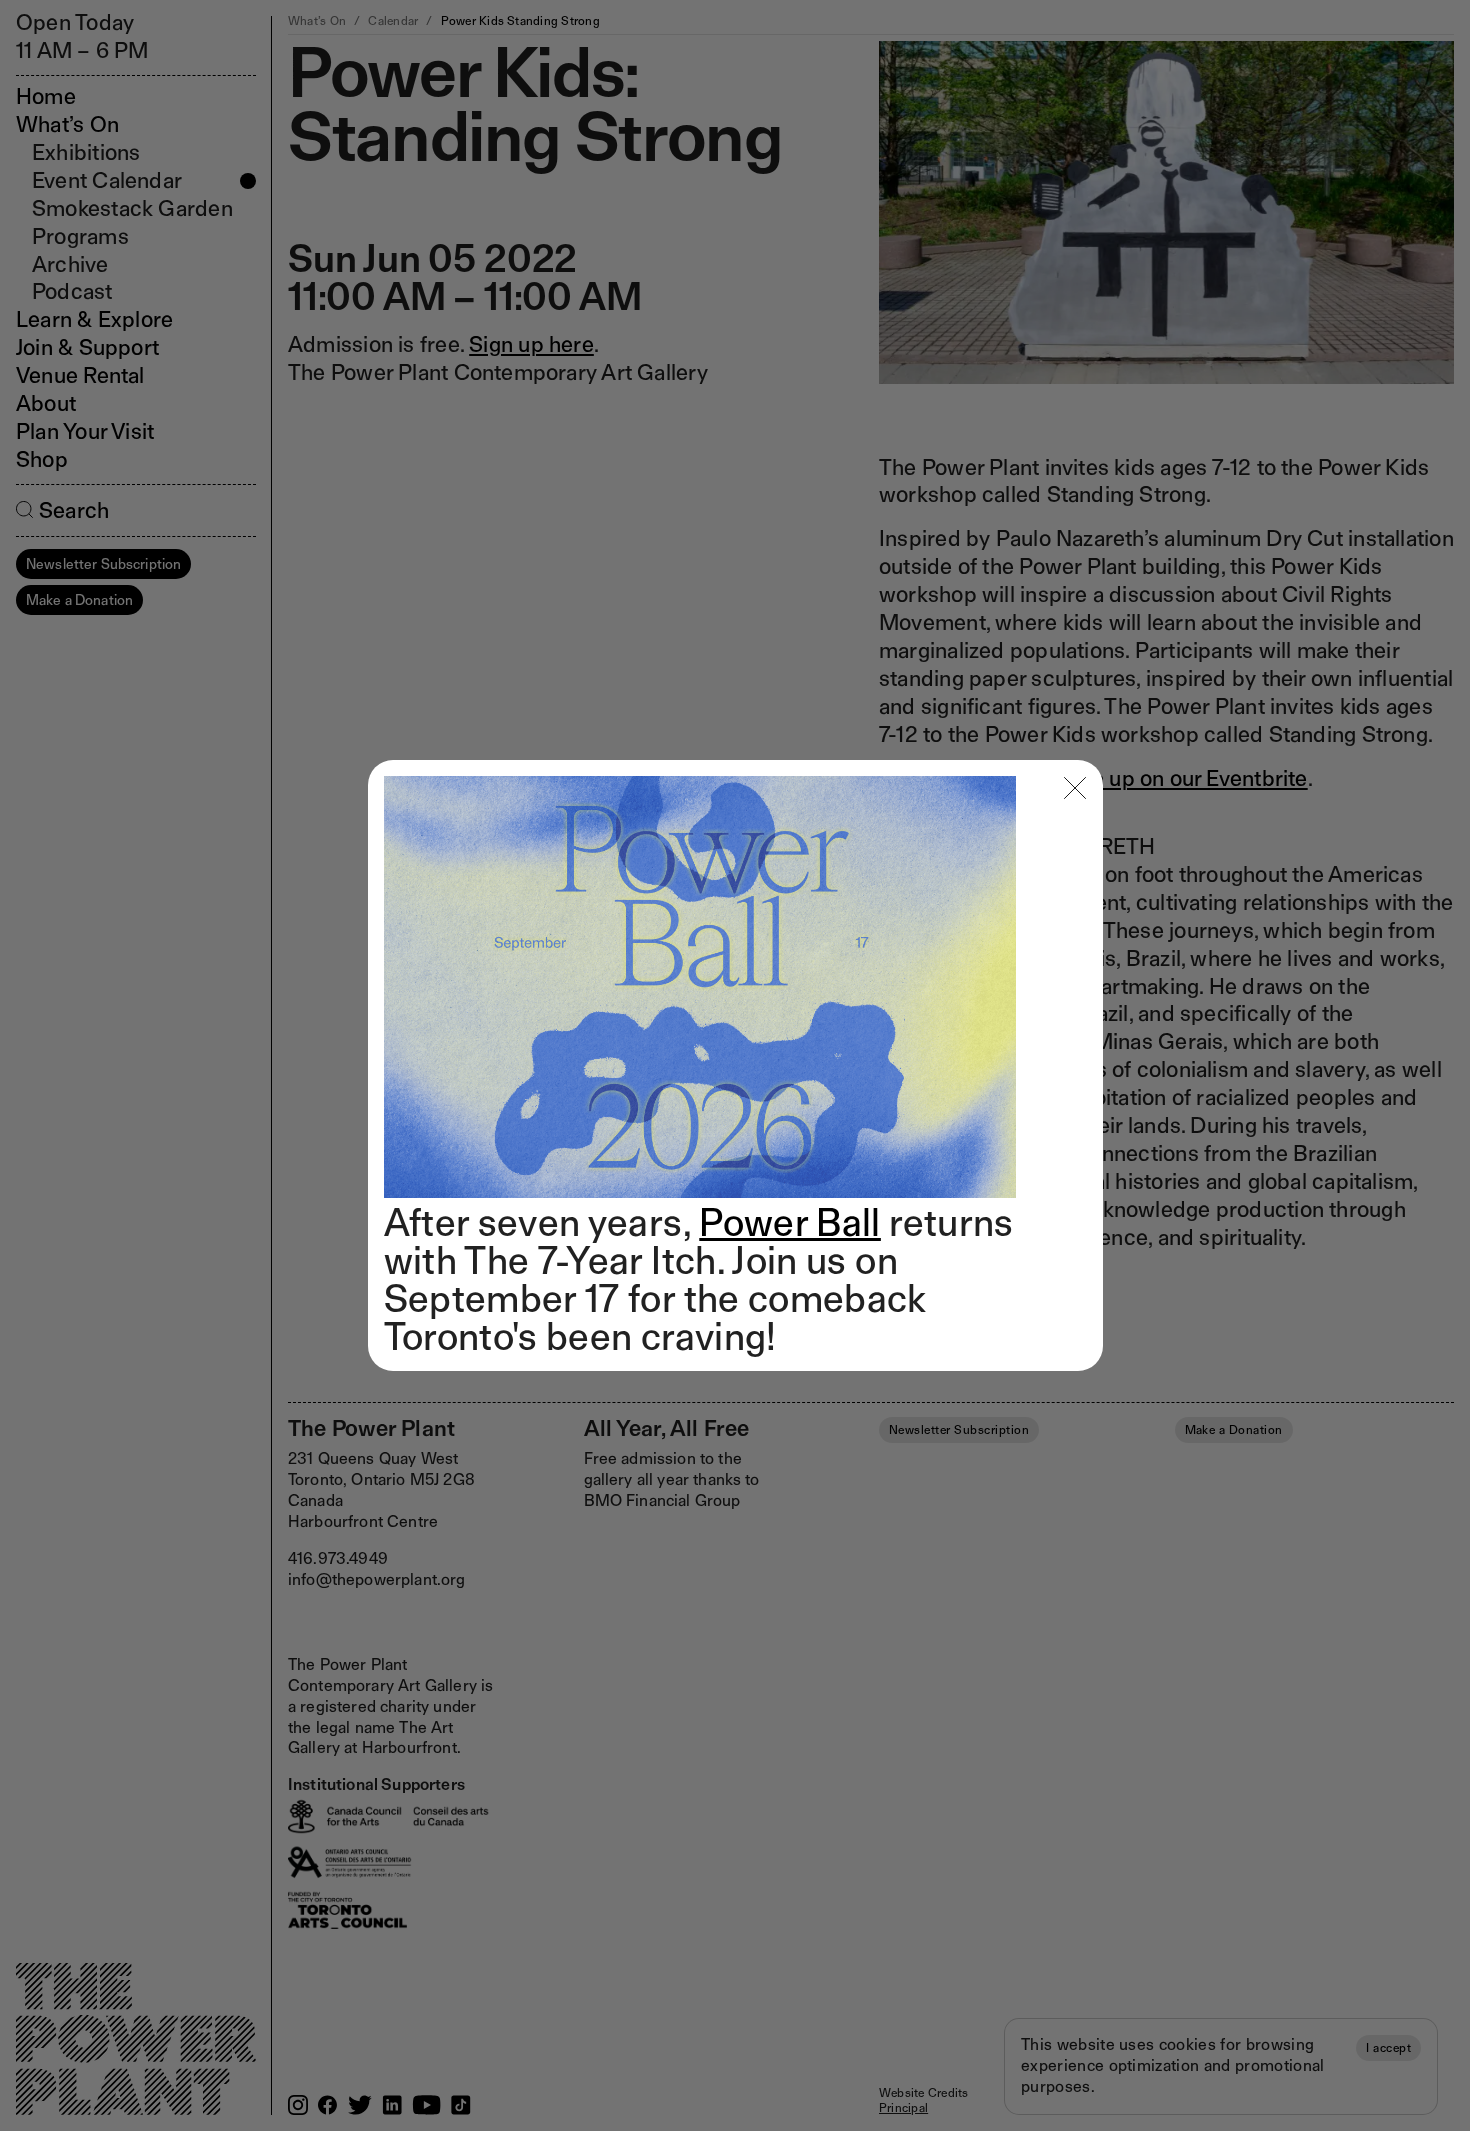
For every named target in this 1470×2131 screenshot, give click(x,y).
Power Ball (790, 1222)
